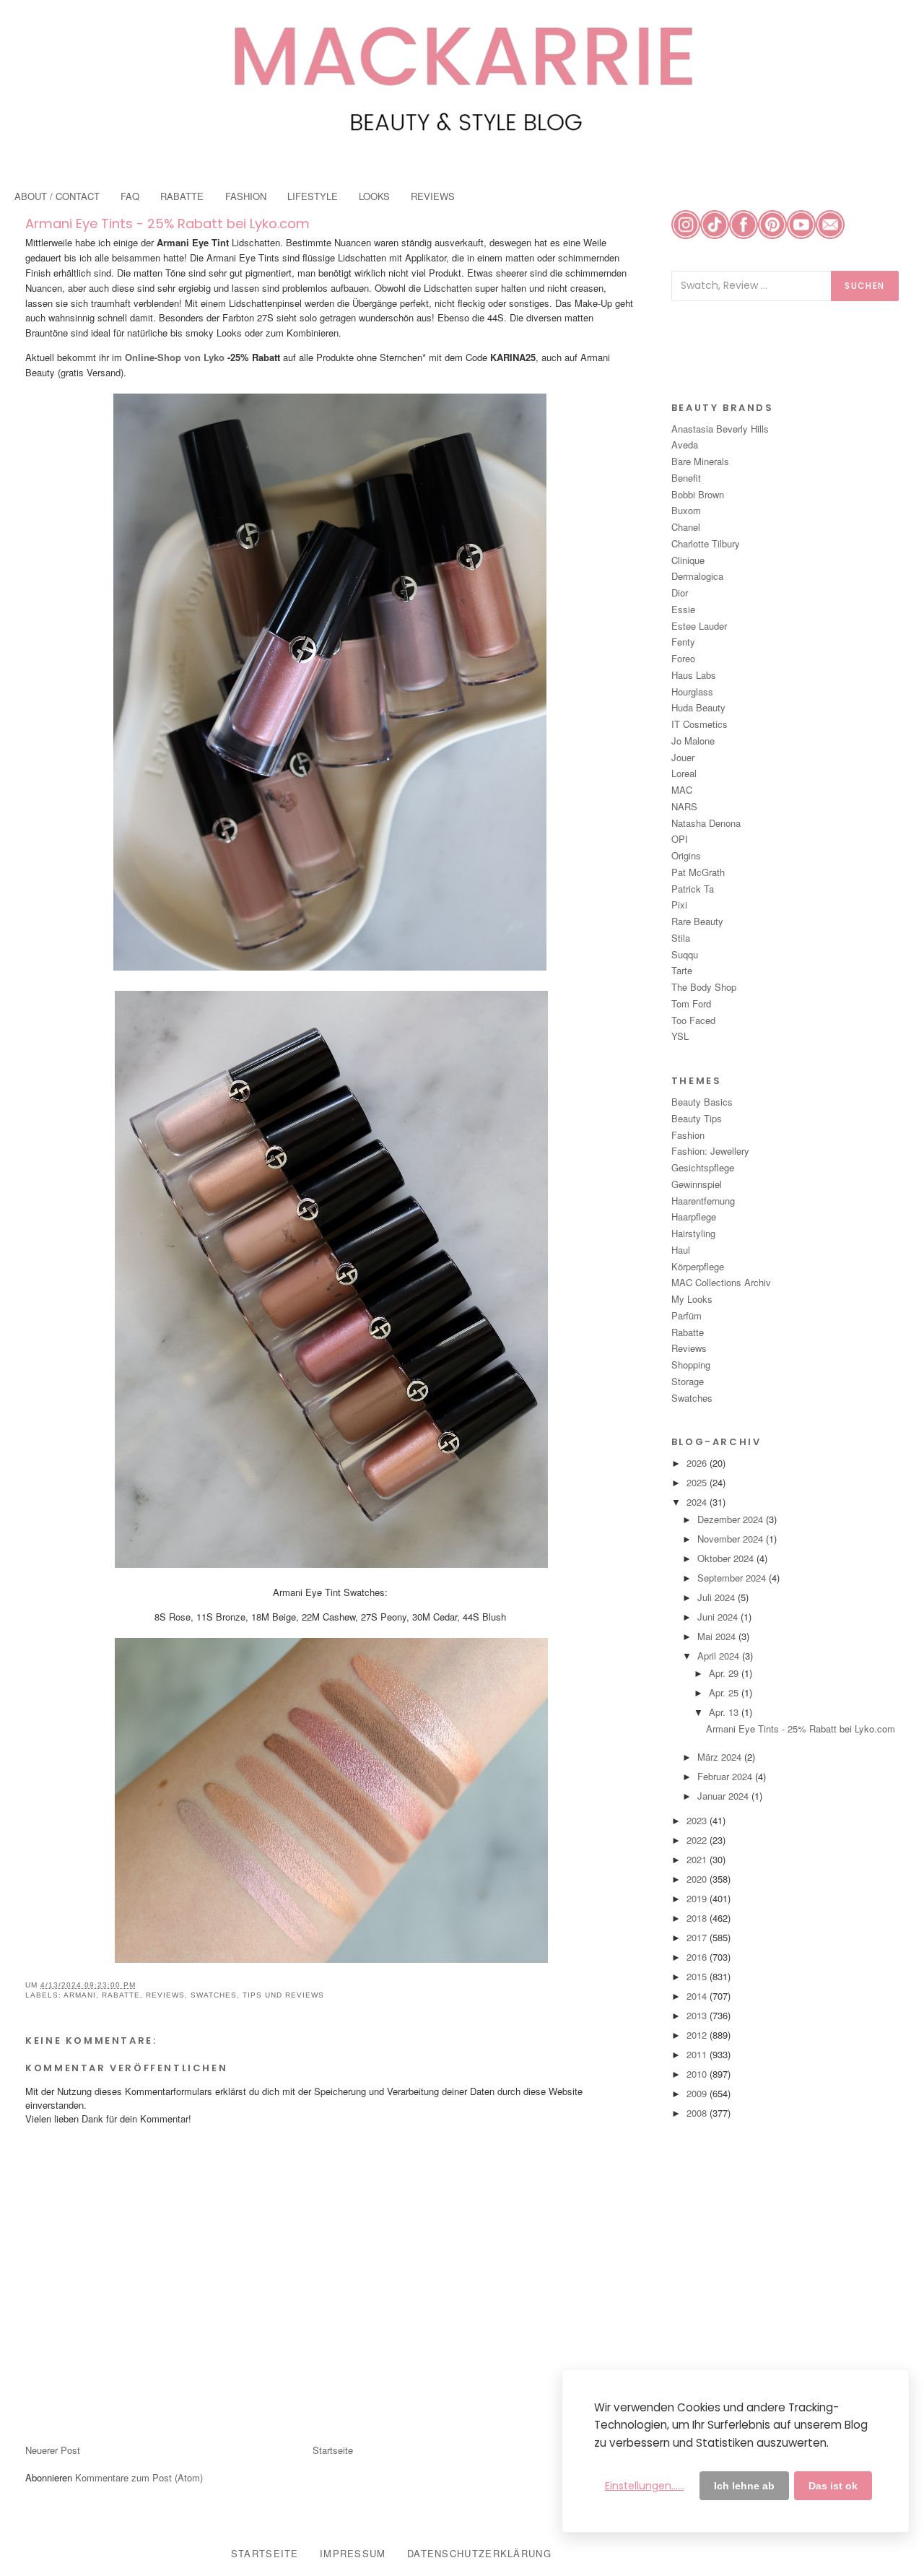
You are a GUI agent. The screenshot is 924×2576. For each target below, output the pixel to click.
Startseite (333, 2450)
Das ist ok (833, 2486)
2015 (698, 1976)
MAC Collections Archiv (721, 1282)
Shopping (691, 1365)
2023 (698, 1820)
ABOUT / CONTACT (57, 196)
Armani (80, 1995)
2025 (698, 1482)
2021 (698, 1859)
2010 (698, 2074)
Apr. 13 (725, 1712)
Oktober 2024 (727, 1558)
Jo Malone (693, 741)
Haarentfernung (703, 1201)
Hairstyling (693, 1233)
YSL (680, 1036)
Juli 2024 (718, 1597)
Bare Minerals (700, 461)
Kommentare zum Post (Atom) (139, 2477)
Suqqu (685, 954)
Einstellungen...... (645, 2486)
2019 (698, 1898)
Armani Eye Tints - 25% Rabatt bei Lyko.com (167, 224)
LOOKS (374, 196)
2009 (698, 2093)
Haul (681, 1250)
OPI (680, 839)
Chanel (686, 527)
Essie (683, 609)
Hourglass (692, 691)
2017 (698, 1937)
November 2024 (732, 1539)
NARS (684, 806)
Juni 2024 (719, 1617)
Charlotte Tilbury (706, 543)
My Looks (692, 1299)
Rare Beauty (697, 921)
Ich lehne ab (744, 2486)
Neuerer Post (53, 2450)
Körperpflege (698, 1266)
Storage (688, 1381)
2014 (698, 1996)
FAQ (130, 196)
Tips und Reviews (283, 1995)
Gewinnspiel (697, 1184)
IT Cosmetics (699, 724)
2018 (698, 1918)
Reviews (165, 1995)
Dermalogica (697, 576)
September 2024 (733, 1578)
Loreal (684, 773)
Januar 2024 (724, 1796)
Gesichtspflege (703, 1167)
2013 (698, 2015)
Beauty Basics (702, 1102)
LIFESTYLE (313, 196)
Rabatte (121, 1995)
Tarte (682, 970)
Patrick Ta (693, 889)
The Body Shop (704, 987)
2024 (698, 1502)
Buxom (686, 510)
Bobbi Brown (698, 494)
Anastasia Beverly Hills (720, 429)
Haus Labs (694, 675)
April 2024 (720, 1656)
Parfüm (687, 1315)
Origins (686, 855)
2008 (698, 2113)
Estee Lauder (699, 626)
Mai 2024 (718, 1636)
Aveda (685, 444)
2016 (698, 1957)
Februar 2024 (726, 1776)
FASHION (246, 196)
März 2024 (721, 1757)
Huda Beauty (698, 707)
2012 (698, 2035)
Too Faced (693, 1020)
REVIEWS (433, 196)
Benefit (686, 478)
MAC (682, 790)
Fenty (683, 642)
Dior (680, 593)
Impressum (353, 2553)
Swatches (214, 1995)
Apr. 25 (725, 1692)
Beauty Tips (697, 1118)
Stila (681, 938)
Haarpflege (694, 1217)
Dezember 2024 (732, 1519)
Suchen (865, 286)
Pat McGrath (698, 872)
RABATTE (182, 196)
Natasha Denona (706, 823)
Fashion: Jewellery (710, 1151)
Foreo (683, 658)
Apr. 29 (725, 1673)
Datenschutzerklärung (479, 2553)
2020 (698, 1879)
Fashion (688, 1135)
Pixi (679, 905)
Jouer (683, 757)
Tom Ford (691, 1003)
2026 (698, 1463)
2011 (698, 2054)
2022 (698, 1840)
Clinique (688, 560)
